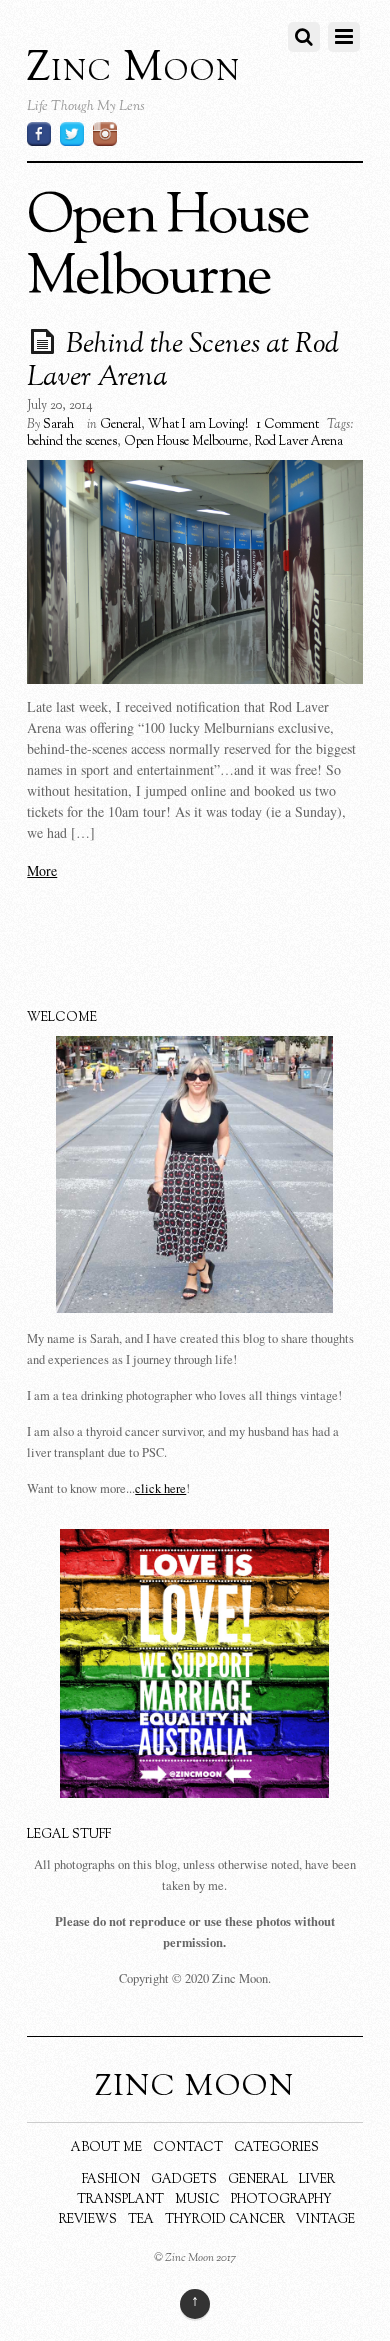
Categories (276, 2148)
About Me (106, 2148)
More (42, 870)
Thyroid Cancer (225, 2220)
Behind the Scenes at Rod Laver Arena (183, 362)
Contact (188, 2148)
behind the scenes (72, 442)
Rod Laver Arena (299, 442)
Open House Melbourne (186, 442)
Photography (281, 2200)
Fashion (111, 2180)
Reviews (88, 2220)
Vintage (325, 2220)
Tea (141, 2220)
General (120, 425)
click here (160, 1488)
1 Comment (287, 425)
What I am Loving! (198, 425)
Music (197, 2200)
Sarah (58, 425)
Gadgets (184, 2180)
